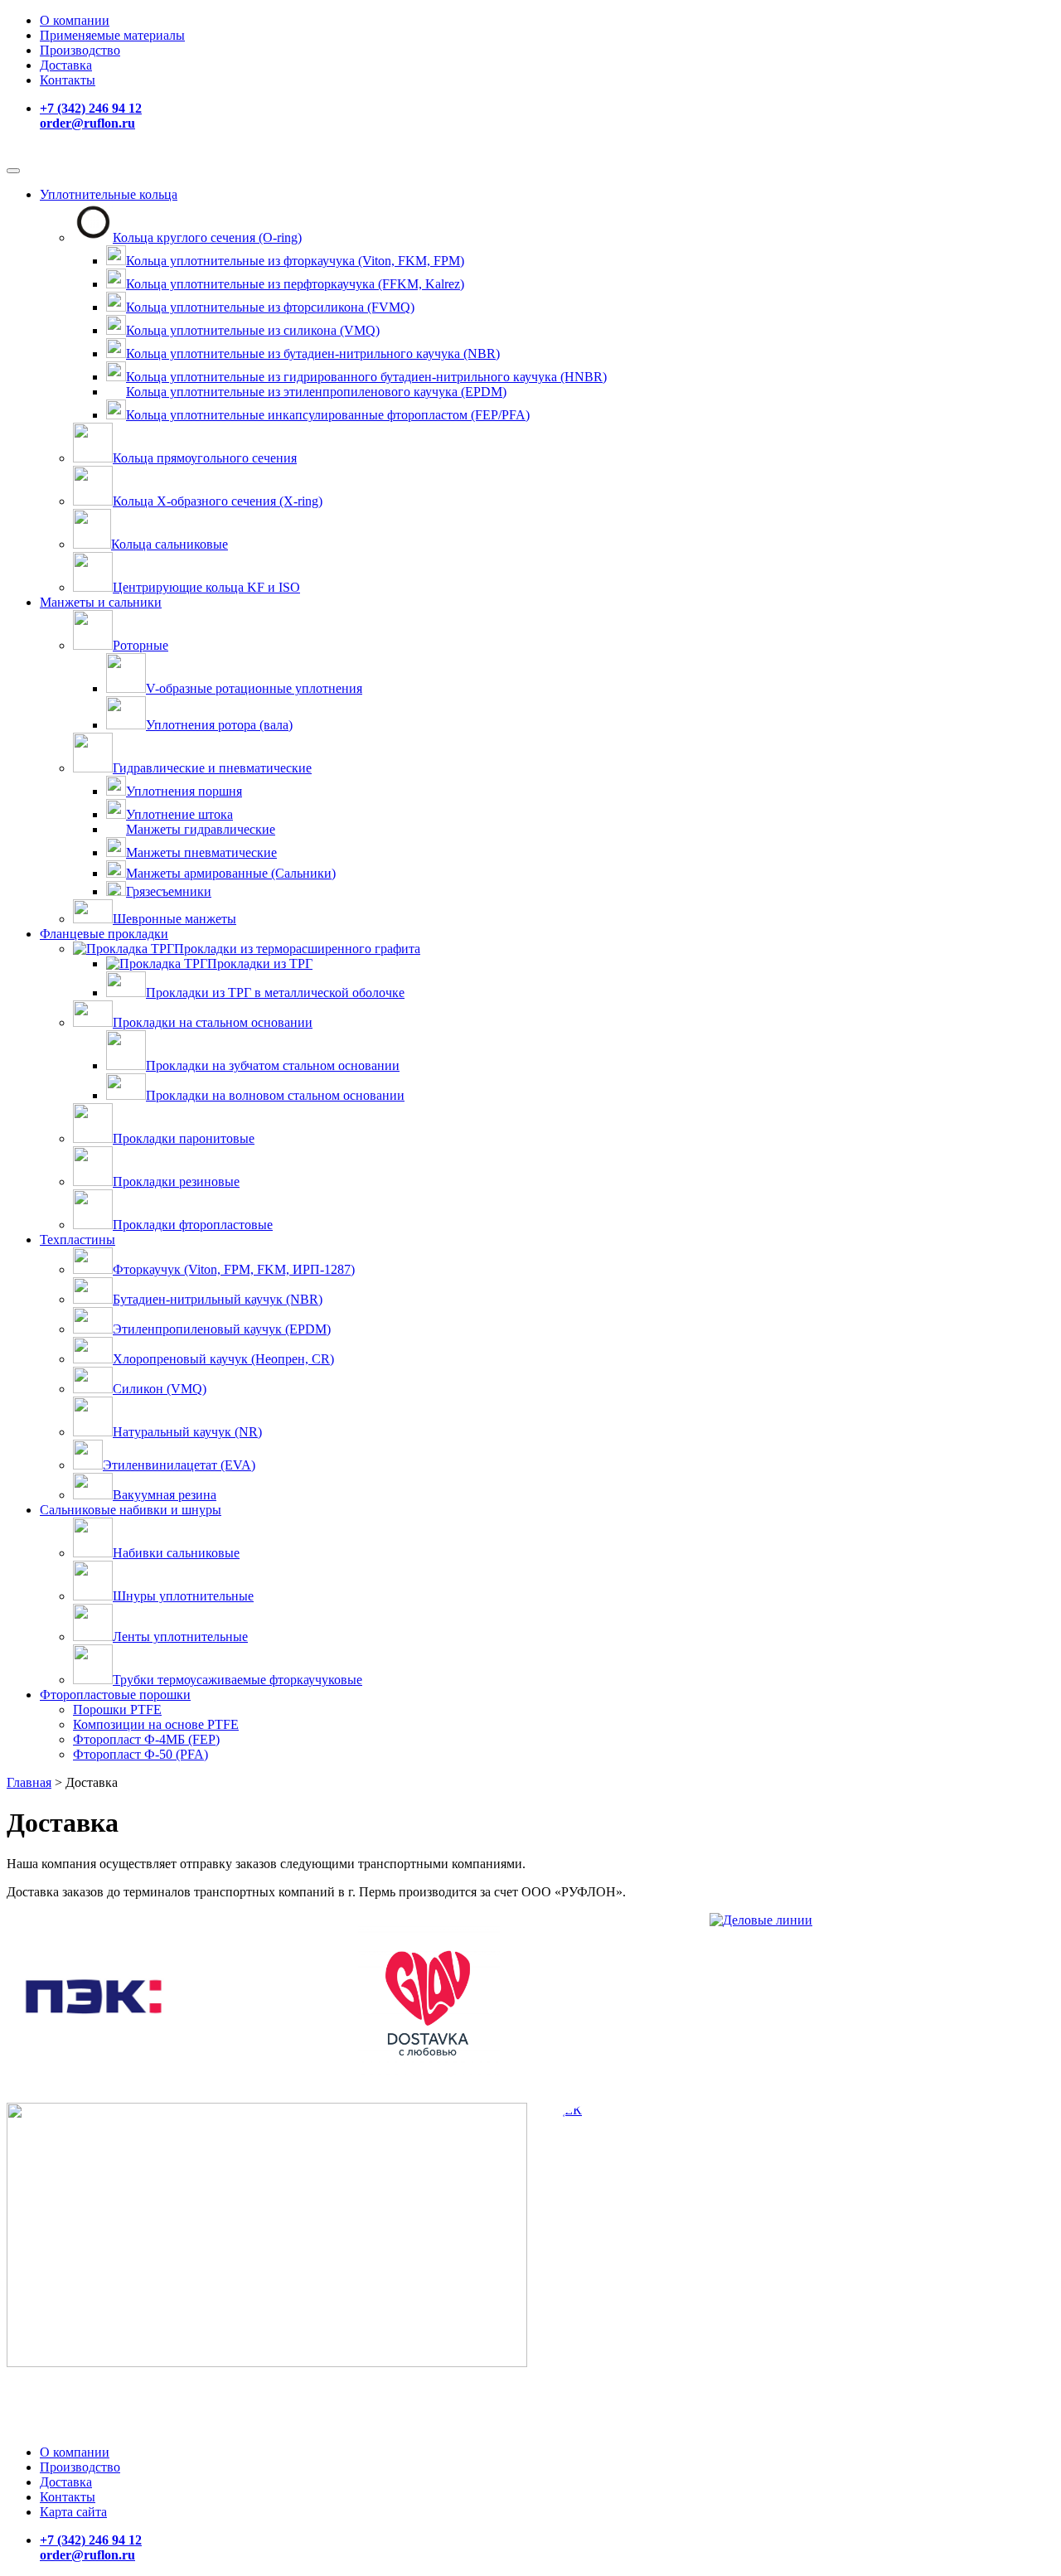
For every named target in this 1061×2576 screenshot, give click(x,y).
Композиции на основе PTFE (156, 1724)
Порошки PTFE (117, 1709)
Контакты (68, 80)
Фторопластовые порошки (115, 1695)
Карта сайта (73, 2512)
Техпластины (78, 1240)
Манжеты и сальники (101, 602)
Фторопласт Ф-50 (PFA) (140, 1754)
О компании (75, 20)
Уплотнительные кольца (109, 194)
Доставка (66, 65)
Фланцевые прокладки (104, 934)
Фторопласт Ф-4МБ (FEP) (146, 1739)
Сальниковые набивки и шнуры (131, 1510)
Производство (80, 50)
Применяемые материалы (112, 35)
